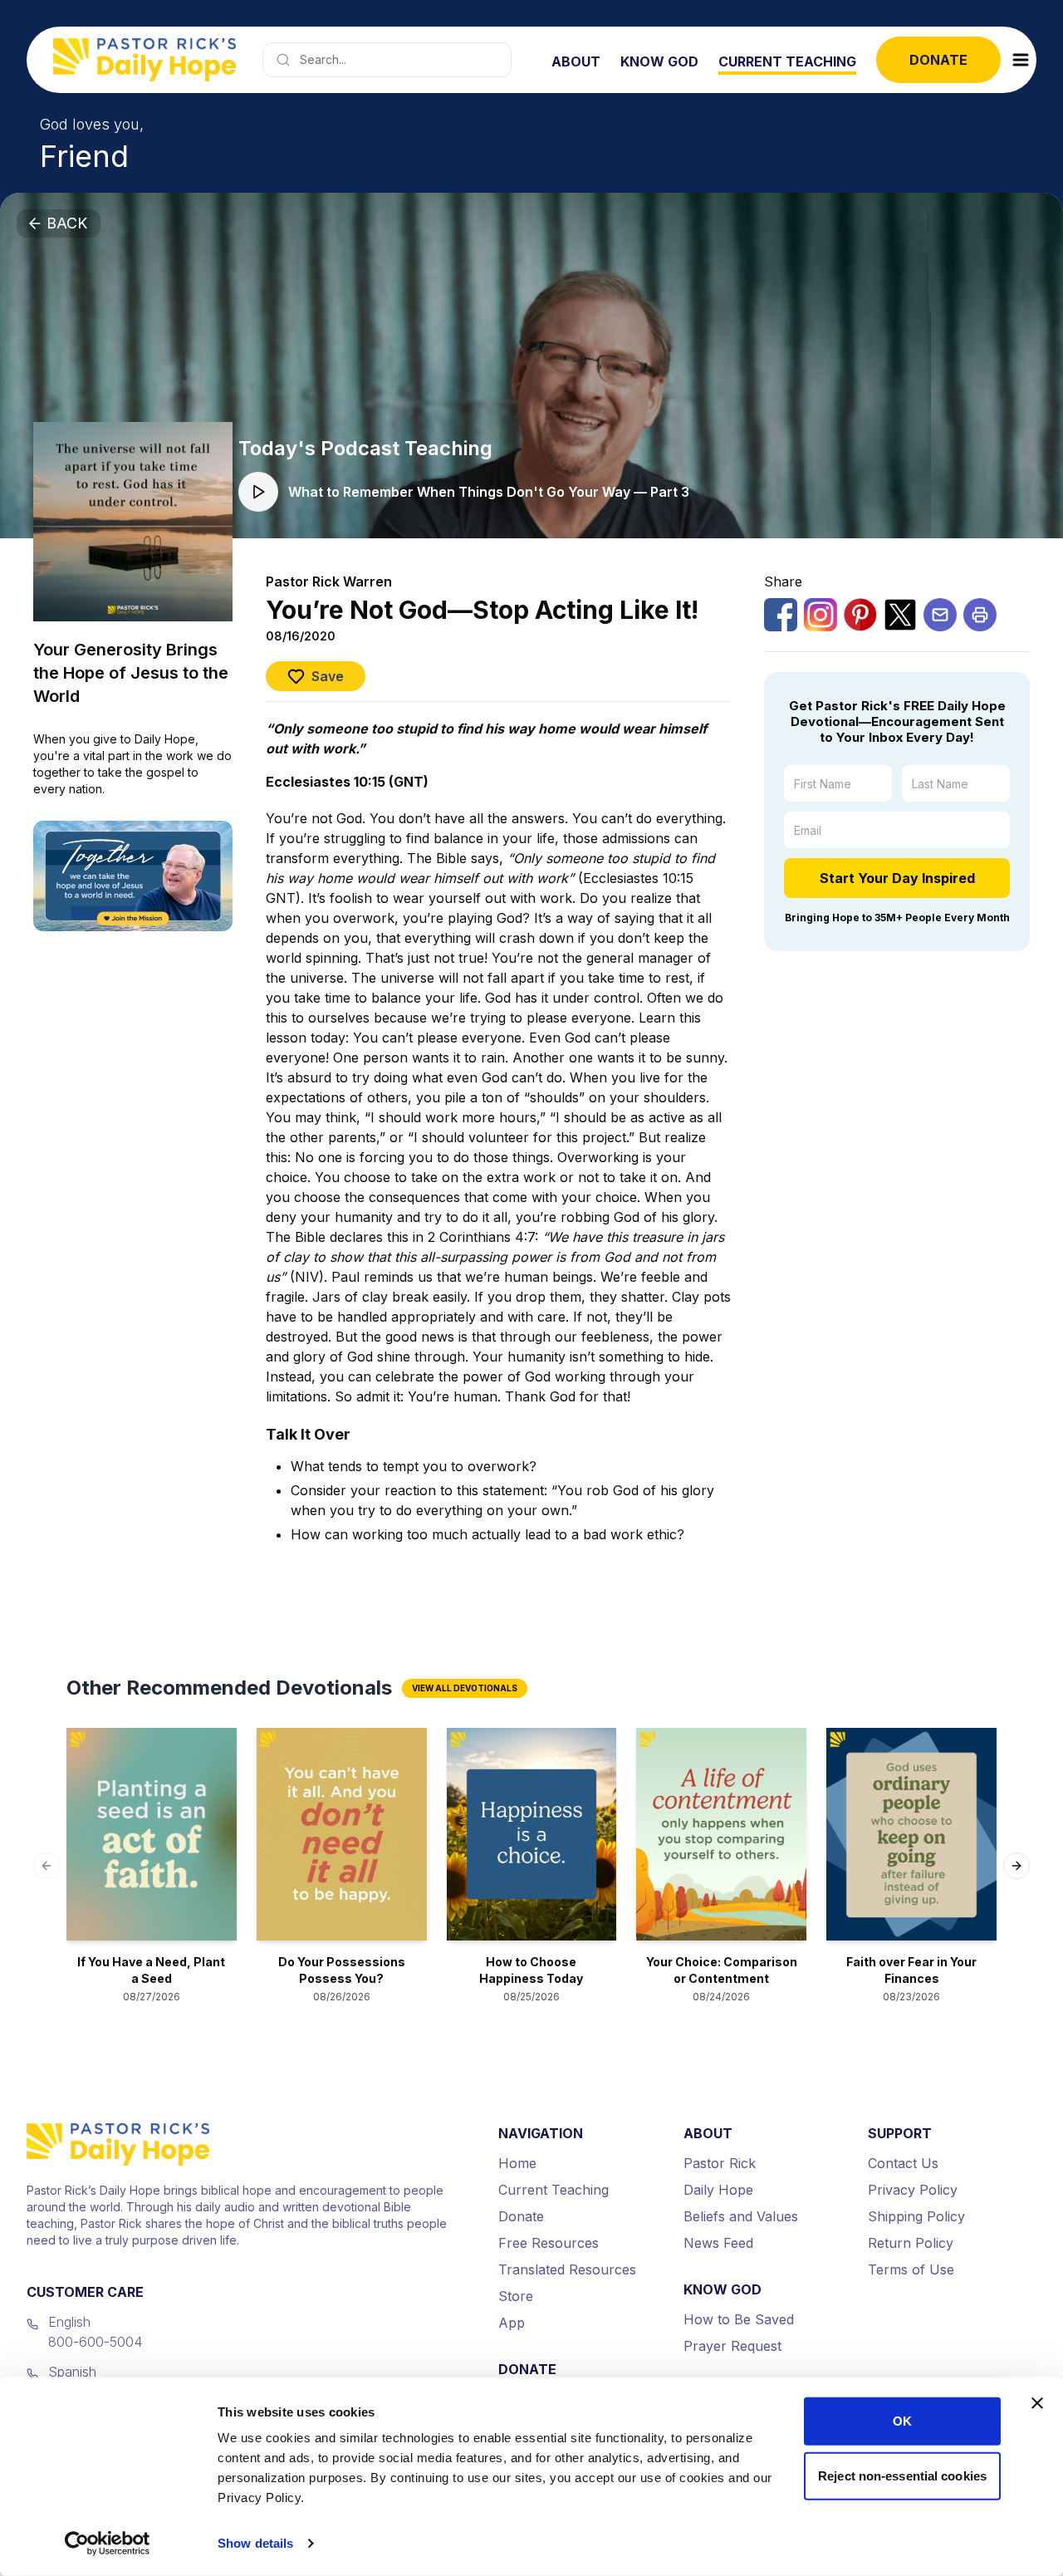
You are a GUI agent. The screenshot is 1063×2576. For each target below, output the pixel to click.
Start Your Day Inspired (897, 878)
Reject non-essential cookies (902, 2475)
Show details (255, 2543)
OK (902, 2421)
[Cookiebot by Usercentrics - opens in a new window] (108, 2544)
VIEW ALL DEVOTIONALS (465, 1688)
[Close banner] (1037, 2403)
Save (328, 676)
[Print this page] (980, 615)
